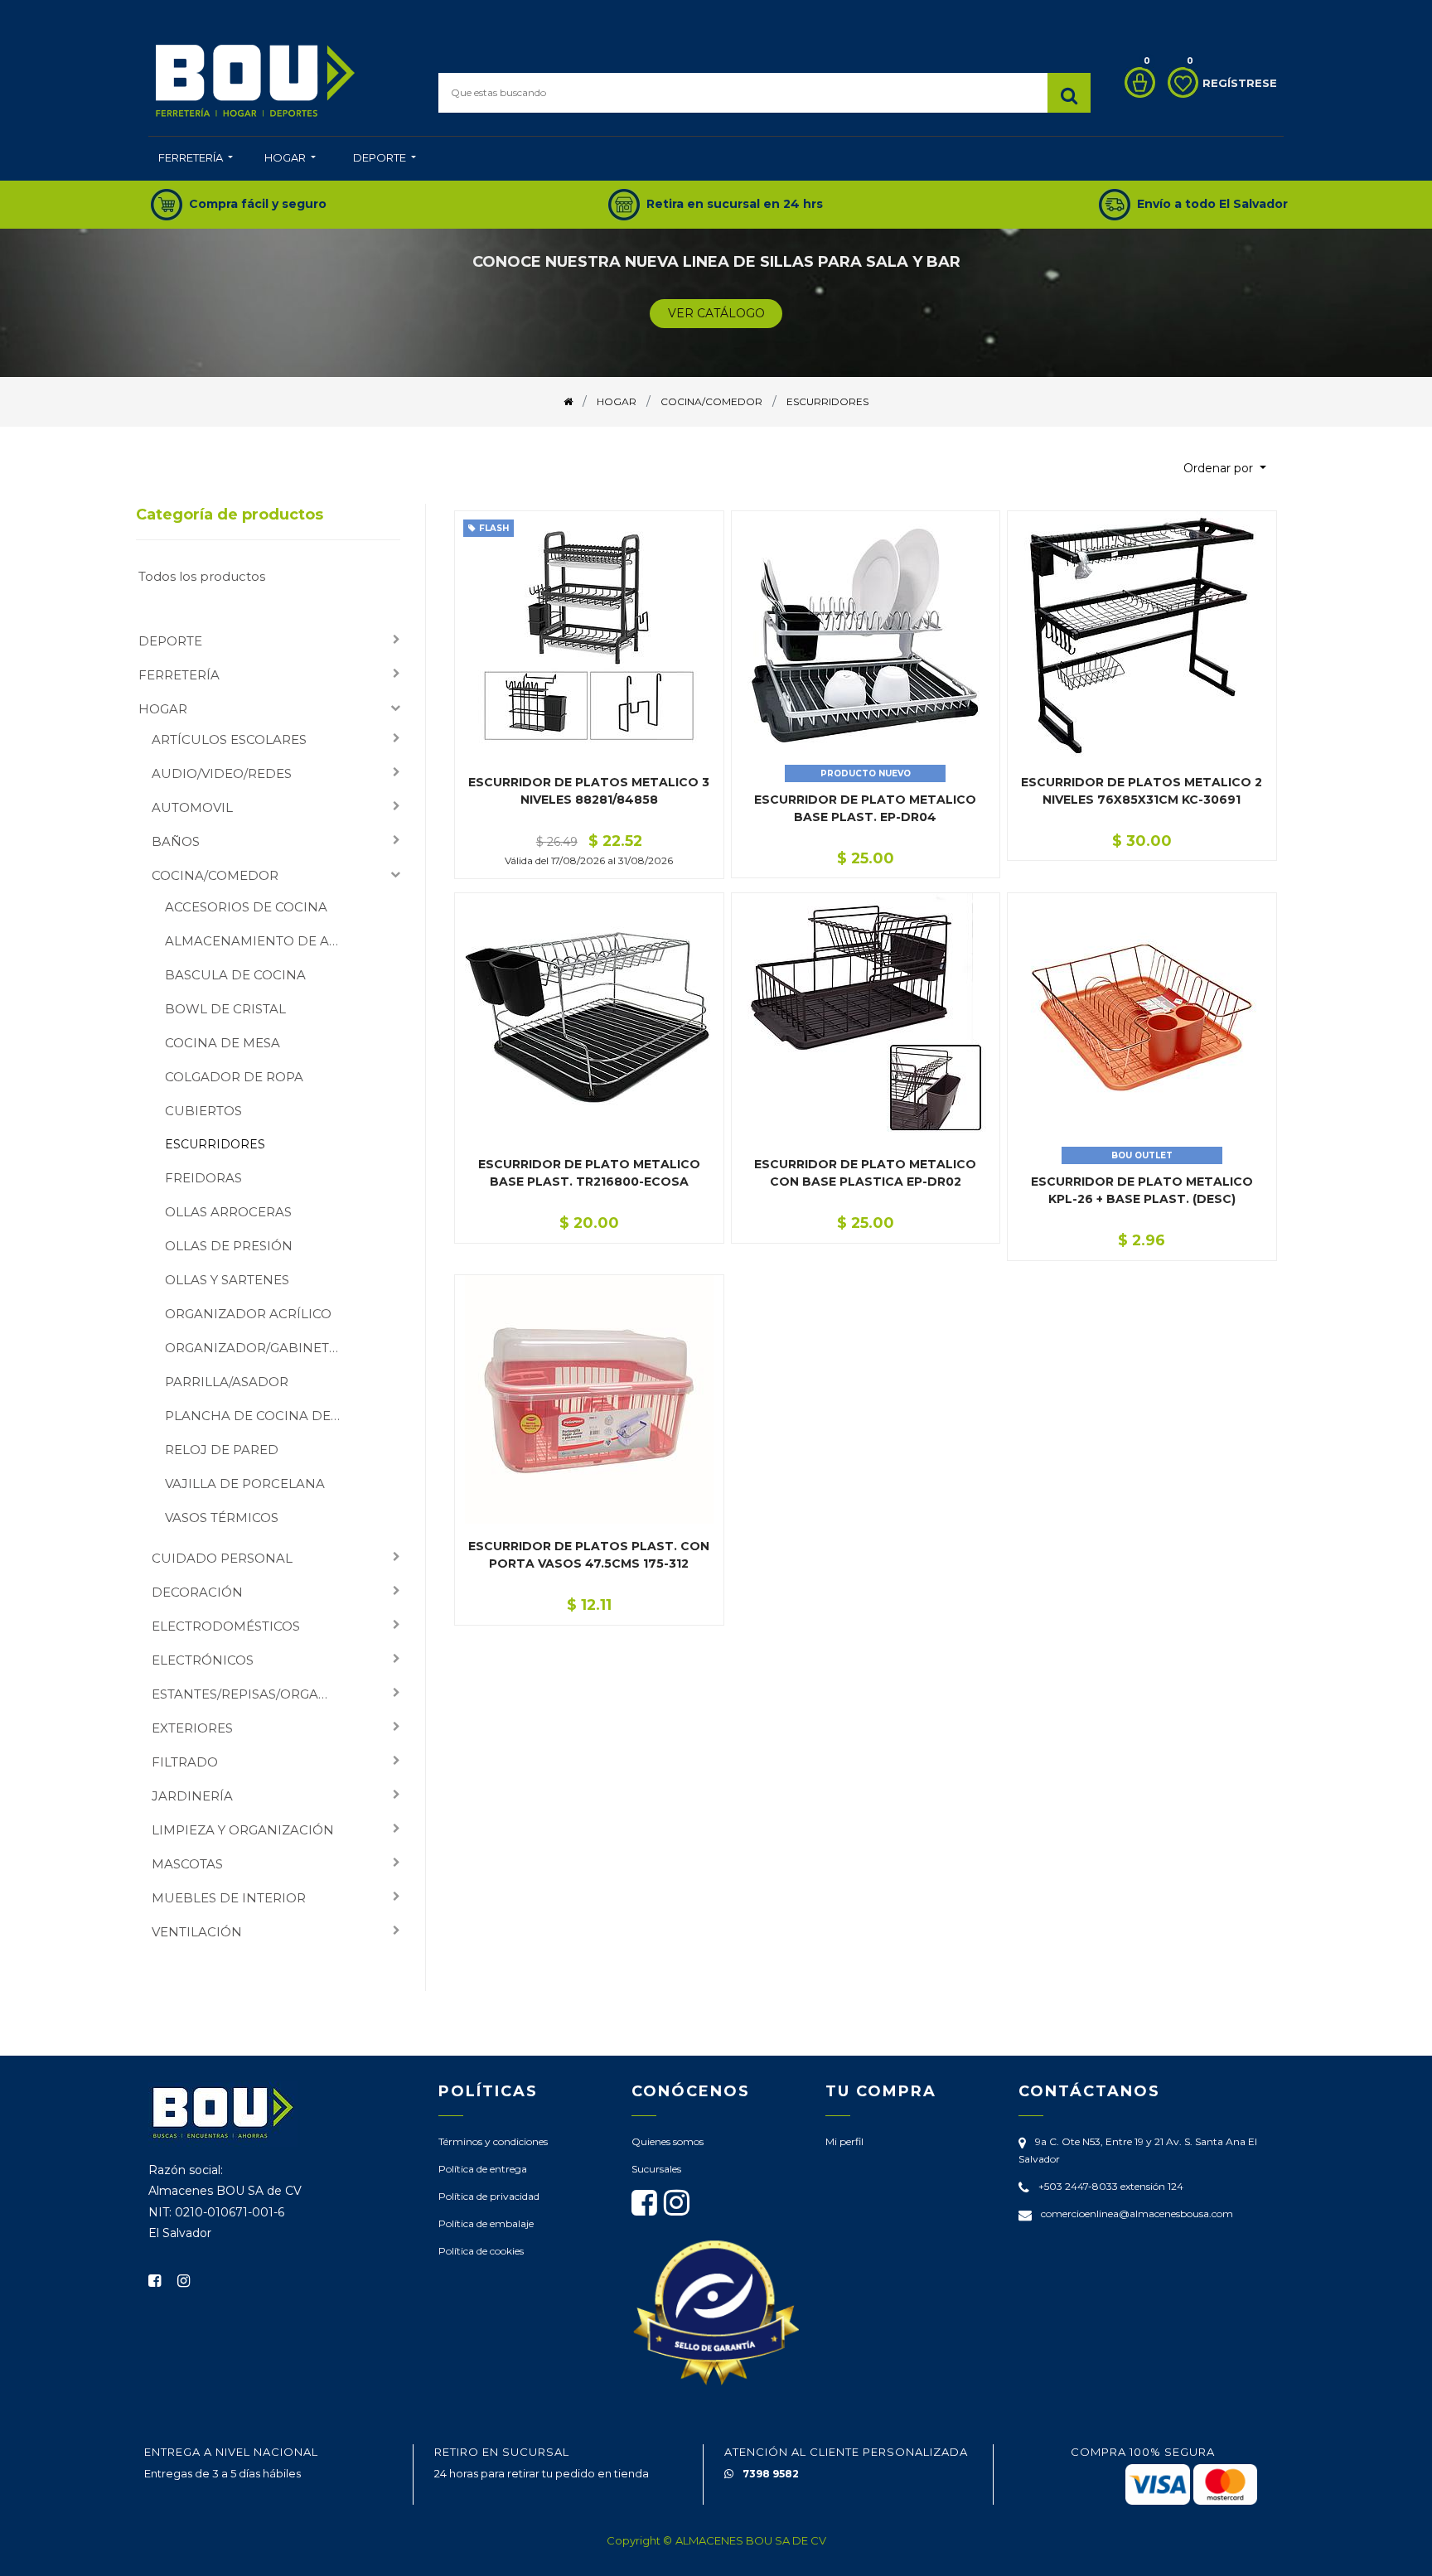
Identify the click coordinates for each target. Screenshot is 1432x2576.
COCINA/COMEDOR (215, 875)
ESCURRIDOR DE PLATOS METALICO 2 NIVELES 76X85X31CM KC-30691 (1142, 791)
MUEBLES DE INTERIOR (229, 1898)
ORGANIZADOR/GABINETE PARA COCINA (259, 1348)
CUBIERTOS (203, 1111)
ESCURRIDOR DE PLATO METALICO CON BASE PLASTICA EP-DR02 (865, 1173)
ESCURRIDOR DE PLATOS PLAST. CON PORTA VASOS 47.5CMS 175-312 (589, 1555)
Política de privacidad (489, 2196)
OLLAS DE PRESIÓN (229, 1246)
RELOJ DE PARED (222, 1450)
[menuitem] (196, 159)
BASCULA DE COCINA (235, 975)
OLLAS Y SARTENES (227, 1280)
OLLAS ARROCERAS (228, 1212)
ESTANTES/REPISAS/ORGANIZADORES (251, 1694)
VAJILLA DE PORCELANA (245, 1484)
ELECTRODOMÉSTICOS (226, 1626)
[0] (1136, 82)
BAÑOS (176, 841)
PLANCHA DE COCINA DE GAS (259, 1416)
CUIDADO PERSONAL (222, 1558)
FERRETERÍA (179, 675)
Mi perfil (844, 2141)
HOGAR (163, 709)
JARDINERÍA (192, 1796)
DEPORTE (170, 641)
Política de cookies (481, 2251)
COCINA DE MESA (223, 1043)
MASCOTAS (187, 1864)
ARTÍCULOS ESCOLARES (229, 739)
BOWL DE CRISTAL (225, 1009)
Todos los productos (202, 576)
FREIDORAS (203, 1178)
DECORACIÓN (197, 1592)
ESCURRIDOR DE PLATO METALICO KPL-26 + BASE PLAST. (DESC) (1142, 1190)
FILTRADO (185, 1762)
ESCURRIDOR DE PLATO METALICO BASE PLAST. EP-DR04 (865, 808)
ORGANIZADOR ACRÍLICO (248, 1314)
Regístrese (1240, 83)
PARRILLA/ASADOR (227, 1382)
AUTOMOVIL (192, 807)
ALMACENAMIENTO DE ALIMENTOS (259, 941)
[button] (1225, 469)
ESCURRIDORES (215, 1144)
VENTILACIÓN (197, 1932)
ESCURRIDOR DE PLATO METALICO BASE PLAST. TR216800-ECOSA (589, 1173)
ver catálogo (716, 313)
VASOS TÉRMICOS (222, 1518)
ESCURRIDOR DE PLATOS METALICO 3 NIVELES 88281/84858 (589, 791)
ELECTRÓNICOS (203, 1660)
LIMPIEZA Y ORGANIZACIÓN (243, 1830)
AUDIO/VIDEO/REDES (222, 773)
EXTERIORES (192, 1728)
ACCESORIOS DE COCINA (246, 907)
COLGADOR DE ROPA (234, 1077)
